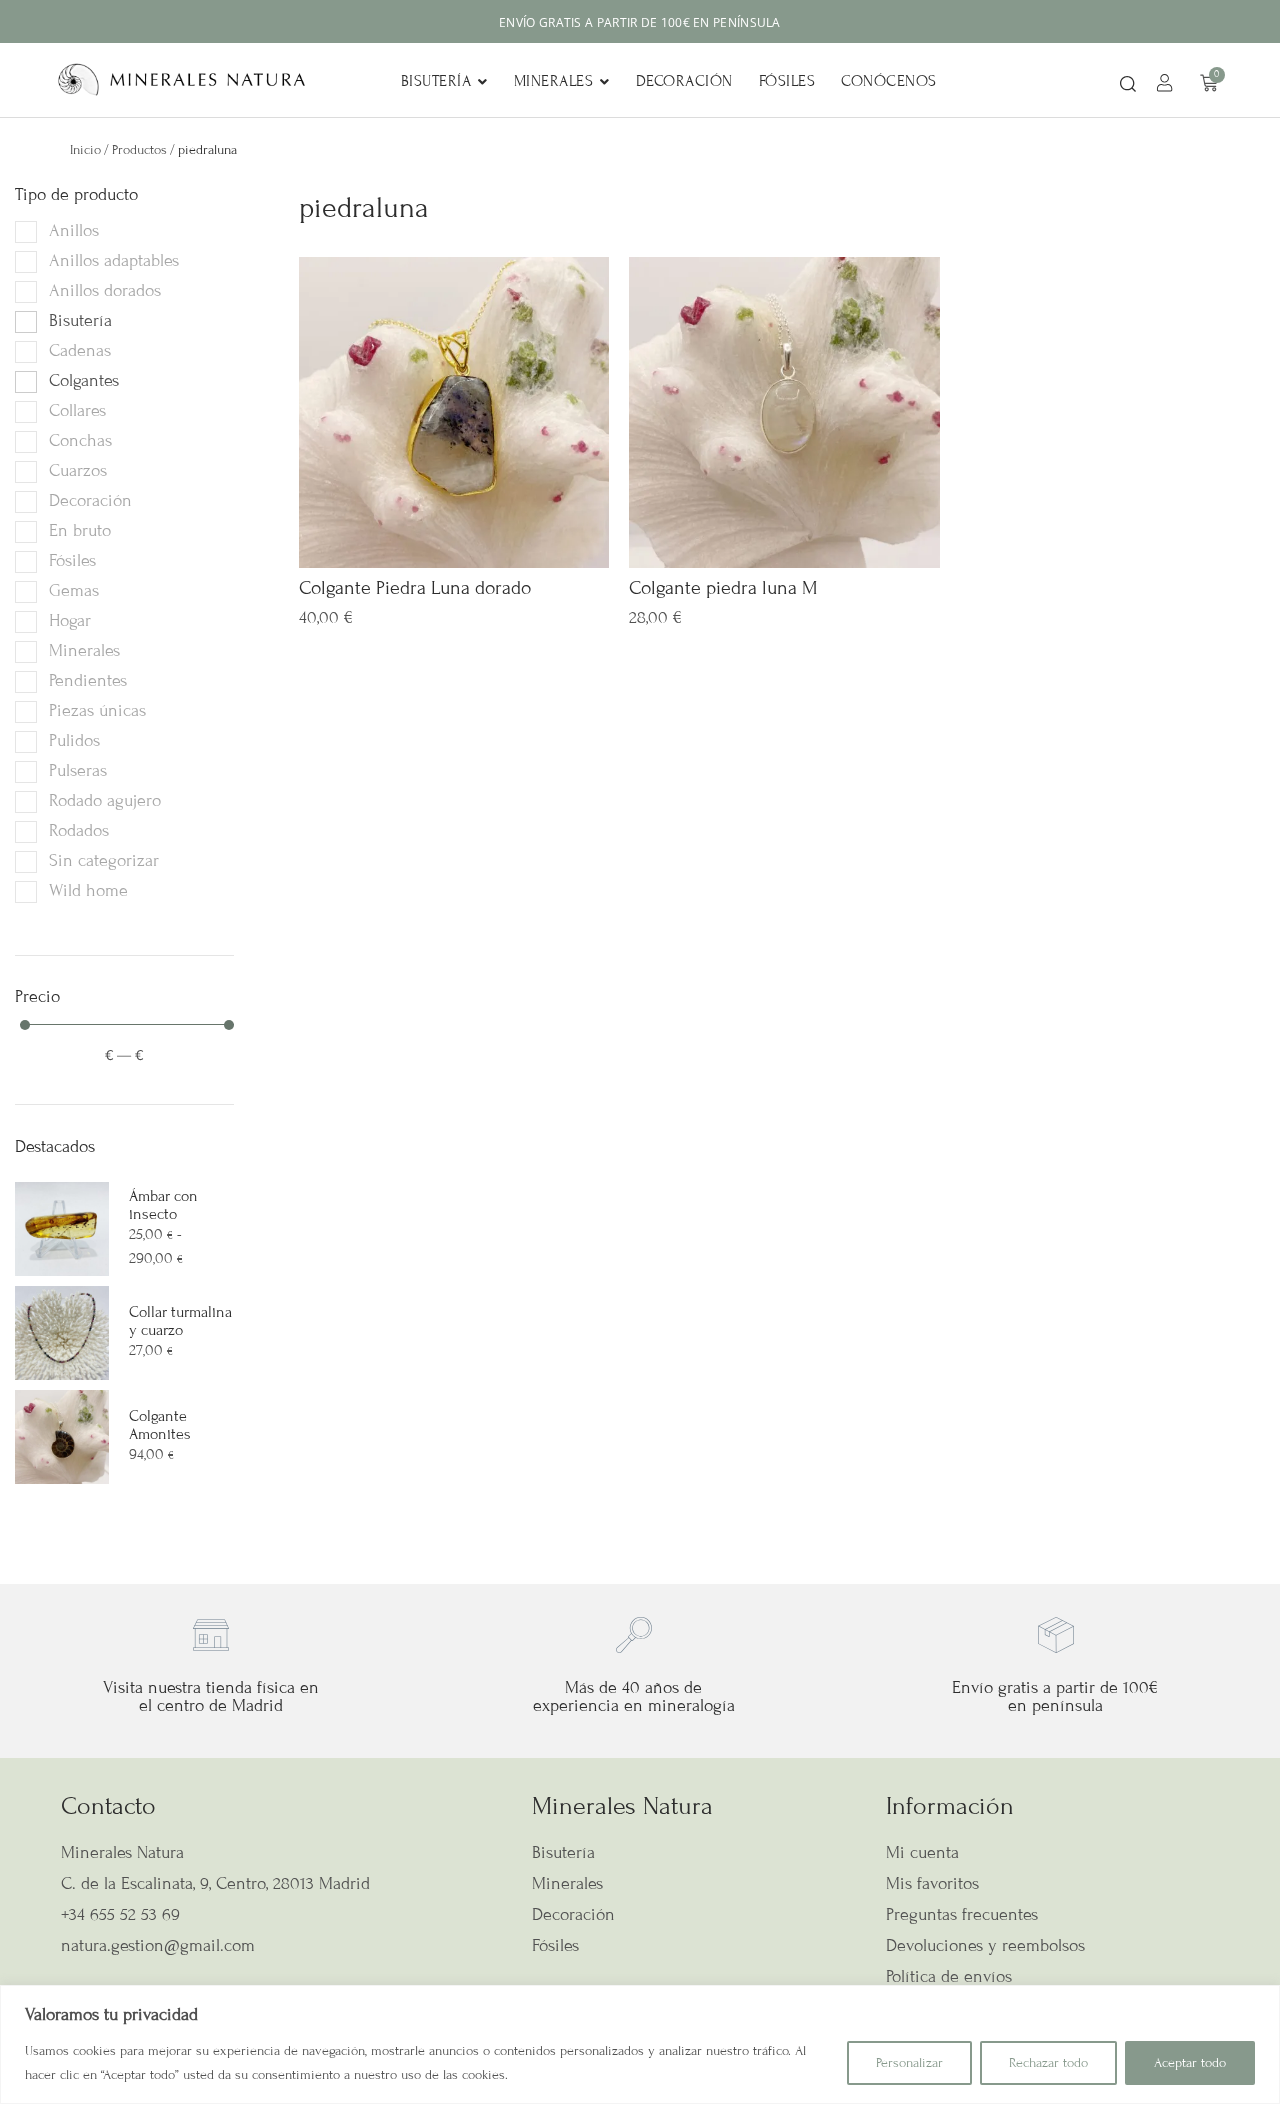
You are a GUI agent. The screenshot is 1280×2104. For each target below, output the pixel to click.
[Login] (1167, 86)
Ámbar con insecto (163, 1205)
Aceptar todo (1190, 2063)
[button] (1128, 85)
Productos (139, 150)
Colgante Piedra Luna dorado (415, 587)
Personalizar (909, 2063)
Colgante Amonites (160, 1425)
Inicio (85, 150)
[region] (640, 2044)
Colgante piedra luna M (723, 587)
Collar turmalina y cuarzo (180, 1321)
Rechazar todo (1048, 2063)
